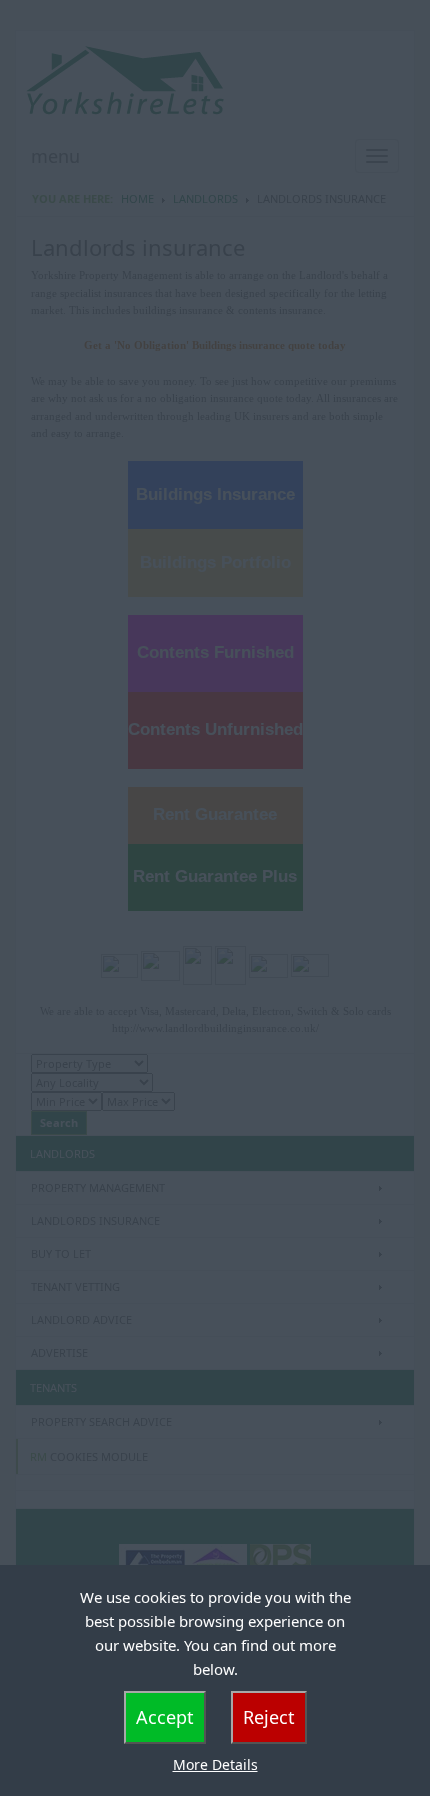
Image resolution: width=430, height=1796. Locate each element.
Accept (165, 1717)
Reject (269, 1717)
